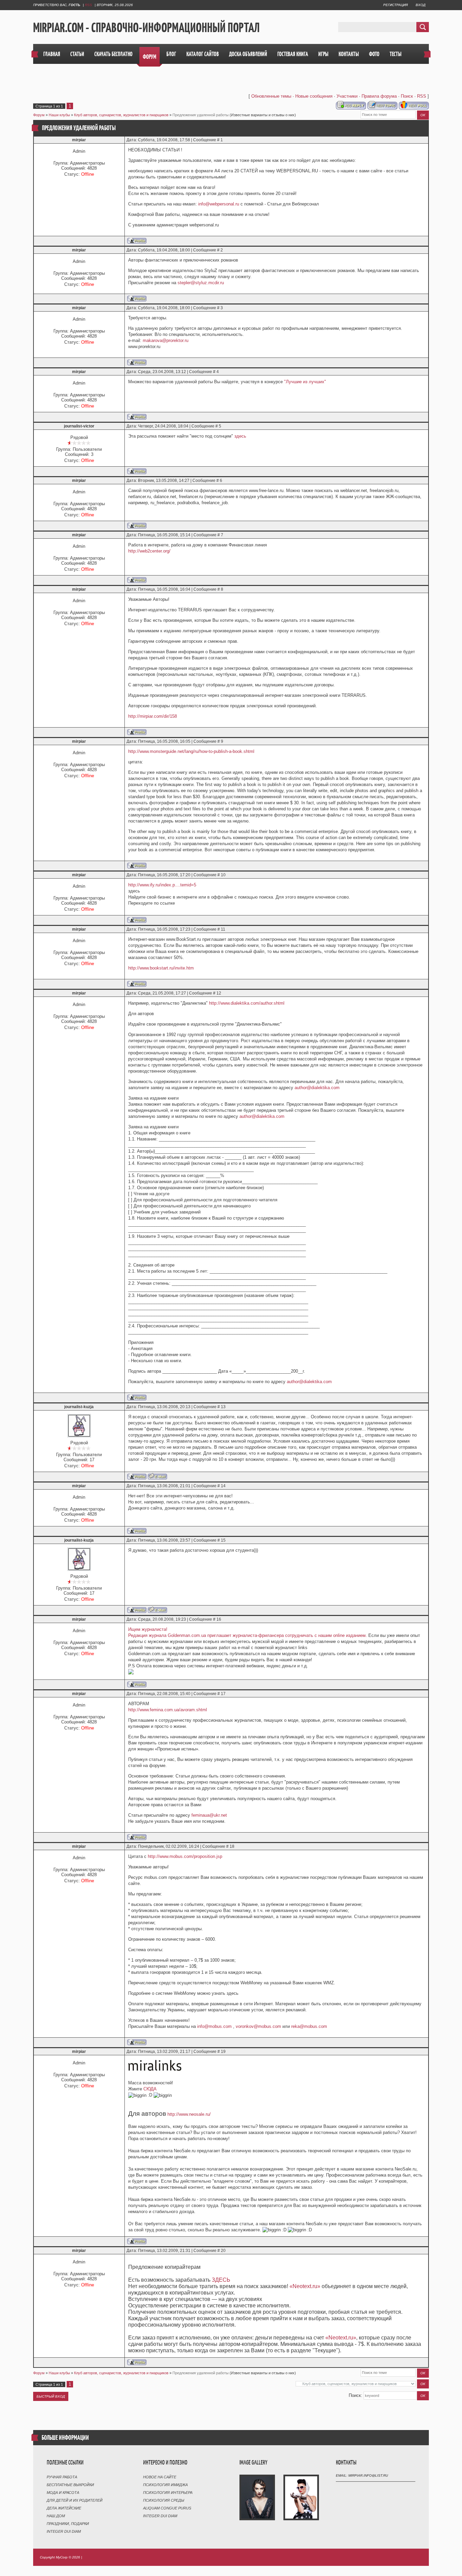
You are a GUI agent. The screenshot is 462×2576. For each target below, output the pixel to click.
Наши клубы (59, 115)
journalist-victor (79, 426)
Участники (347, 96)
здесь (240, 436)
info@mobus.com (214, 2026)
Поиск (407, 96)
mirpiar (79, 140)
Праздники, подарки (68, 2524)
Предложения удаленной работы (201, 115)
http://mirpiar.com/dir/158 (153, 716)
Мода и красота (63, 2493)
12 (219, 993)
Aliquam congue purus (167, 2508)
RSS (88, 5)
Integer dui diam (64, 2531)
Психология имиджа (165, 2485)
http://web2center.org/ (149, 551)
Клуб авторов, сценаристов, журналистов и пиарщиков (121, 115)
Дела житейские (64, 2508)
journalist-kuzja (79, 1407)
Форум (39, 115)
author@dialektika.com (317, 1088)
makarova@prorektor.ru (166, 340)
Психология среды (164, 2500)
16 (219, 1619)
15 (223, 1540)
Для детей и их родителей (75, 2500)
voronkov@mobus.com (258, 2026)
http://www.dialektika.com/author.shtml (247, 1003)
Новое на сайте (160, 2477)
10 (223, 875)
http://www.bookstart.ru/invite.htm (161, 968)
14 (223, 1486)
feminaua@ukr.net (209, 1815)
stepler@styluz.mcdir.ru (201, 283)
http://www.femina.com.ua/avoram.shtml (168, 1710)
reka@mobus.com (309, 2026)
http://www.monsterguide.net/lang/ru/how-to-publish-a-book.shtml (191, 751)
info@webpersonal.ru (219, 204)
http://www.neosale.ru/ (189, 2114)
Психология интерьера (168, 2493)
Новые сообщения (314, 96)
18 (232, 1846)
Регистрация (396, 5)
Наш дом (56, 2516)
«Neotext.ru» (305, 2286)
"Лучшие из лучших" (305, 382)
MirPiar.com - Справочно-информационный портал (146, 27)
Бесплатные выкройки (70, 2485)
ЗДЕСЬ (221, 2280)
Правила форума (379, 96)
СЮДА (150, 2089)
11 (223, 929)
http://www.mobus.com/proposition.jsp (185, 1856)
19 (223, 2052)
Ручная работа (62, 2477)
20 (223, 2251)
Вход (421, 5)
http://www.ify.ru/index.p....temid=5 (162, 885)
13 (223, 1407)
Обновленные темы (271, 96)
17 (223, 1694)
